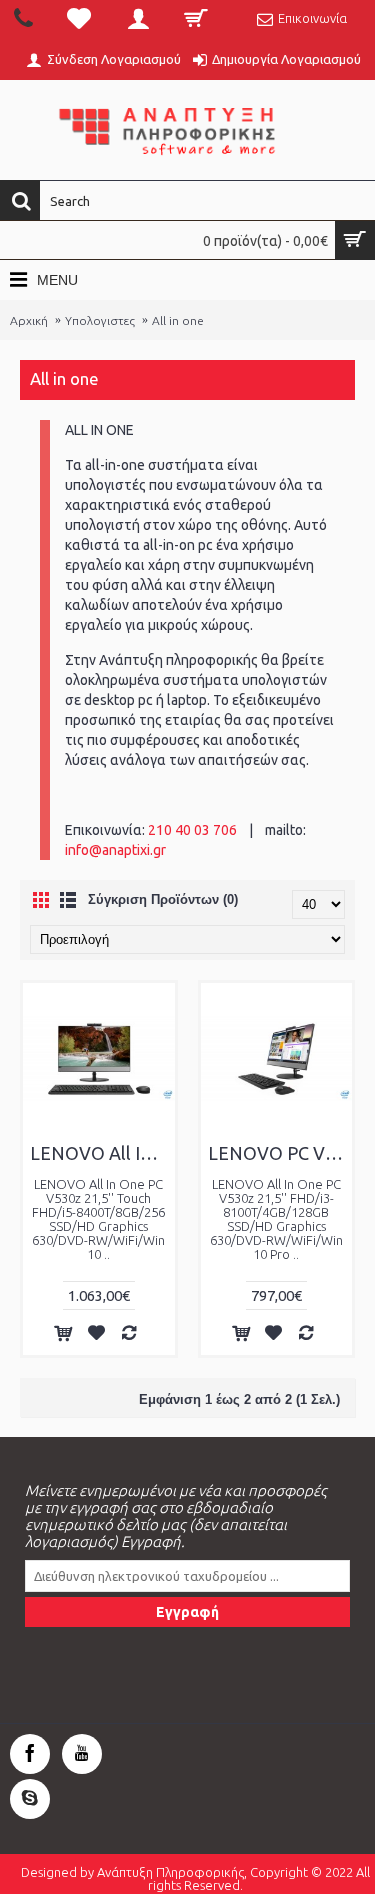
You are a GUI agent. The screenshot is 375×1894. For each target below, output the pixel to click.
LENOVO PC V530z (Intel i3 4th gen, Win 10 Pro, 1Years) (280, 1153)
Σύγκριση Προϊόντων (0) (163, 899)
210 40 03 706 (192, 830)
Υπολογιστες (100, 320)
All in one (178, 320)
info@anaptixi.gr (115, 850)
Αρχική (29, 320)
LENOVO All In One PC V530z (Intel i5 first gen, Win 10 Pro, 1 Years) (102, 1153)
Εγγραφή (187, 1612)
